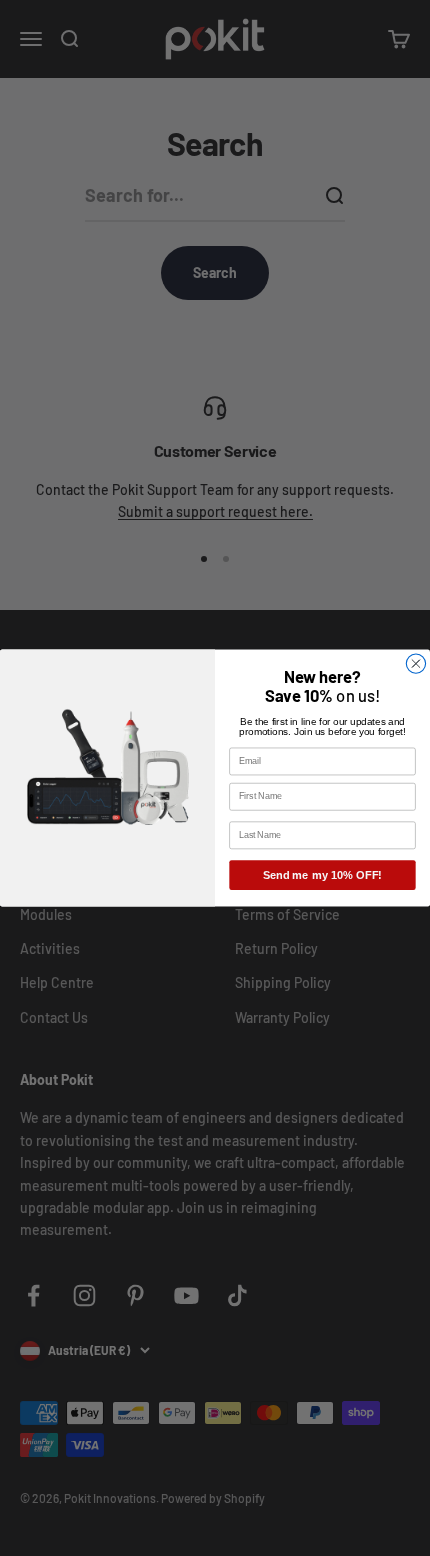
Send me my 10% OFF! (323, 875)
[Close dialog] (415, 663)
